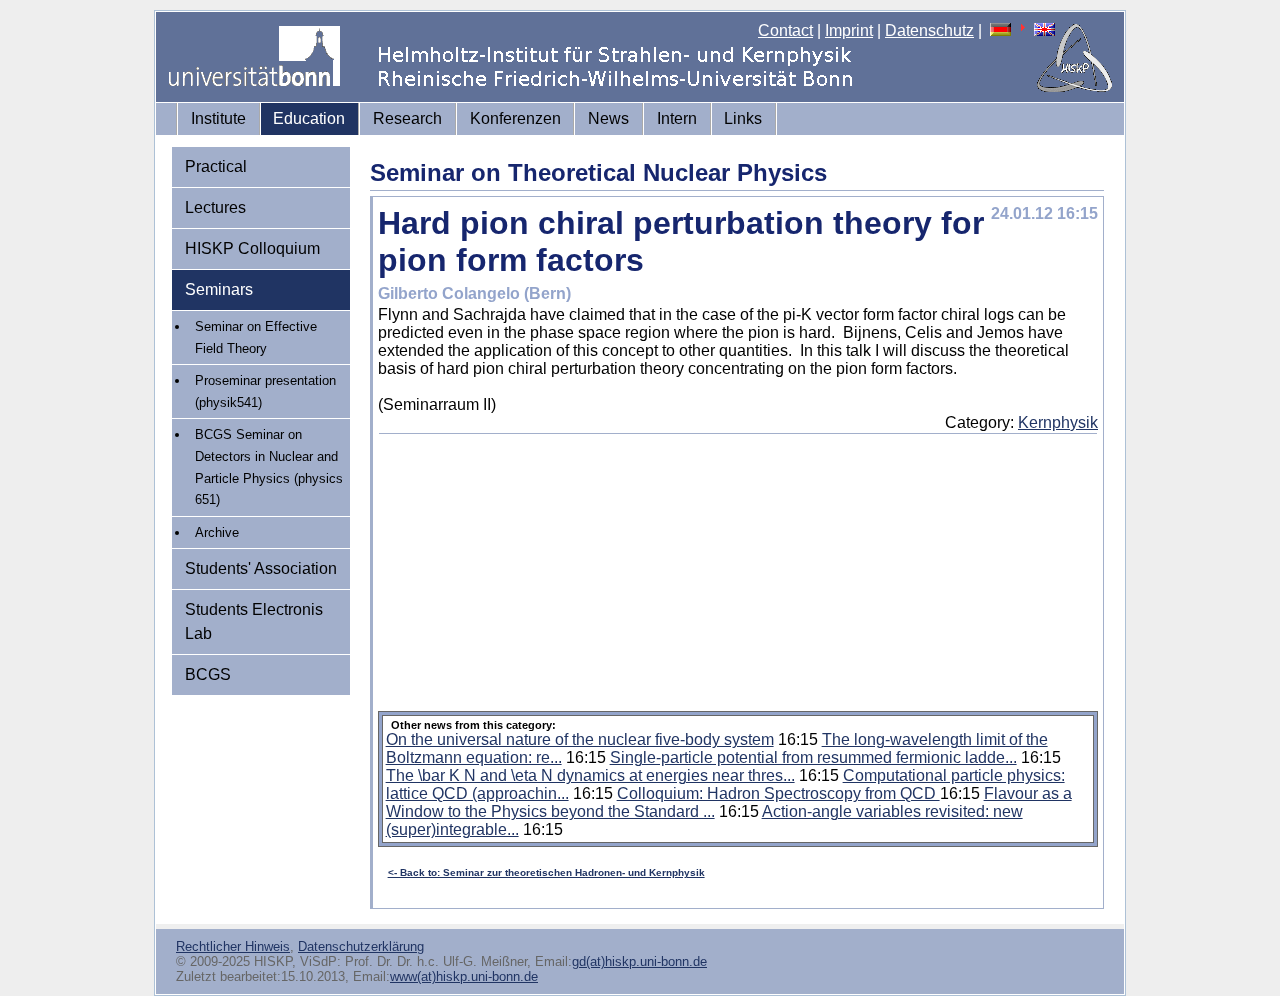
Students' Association (261, 568)
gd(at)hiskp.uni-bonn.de (639, 961)
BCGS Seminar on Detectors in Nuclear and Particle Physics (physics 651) (269, 467)
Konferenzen (515, 118)
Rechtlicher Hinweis (233, 946)
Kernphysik (1058, 422)
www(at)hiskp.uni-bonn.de (464, 976)
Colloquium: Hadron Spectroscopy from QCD (778, 793)
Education (309, 118)
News (608, 118)
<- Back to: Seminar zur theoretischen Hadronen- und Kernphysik (546, 872)
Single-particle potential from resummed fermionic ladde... (813, 757)
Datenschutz (929, 30)
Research (407, 118)
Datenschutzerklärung (361, 946)
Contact (785, 30)
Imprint (849, 30)
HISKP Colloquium (252, 248)
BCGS (208, 674)
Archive (217, 532)
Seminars (219, 289)
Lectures (215, 207)
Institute (218, 118)
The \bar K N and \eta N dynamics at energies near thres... (590, 775)
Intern (677, 118)
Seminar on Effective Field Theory (256, 337)
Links (743, 118)
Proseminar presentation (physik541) (265, 391)
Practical (216, 166)
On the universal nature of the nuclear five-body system (580, 739)
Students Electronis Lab (254, 621)
